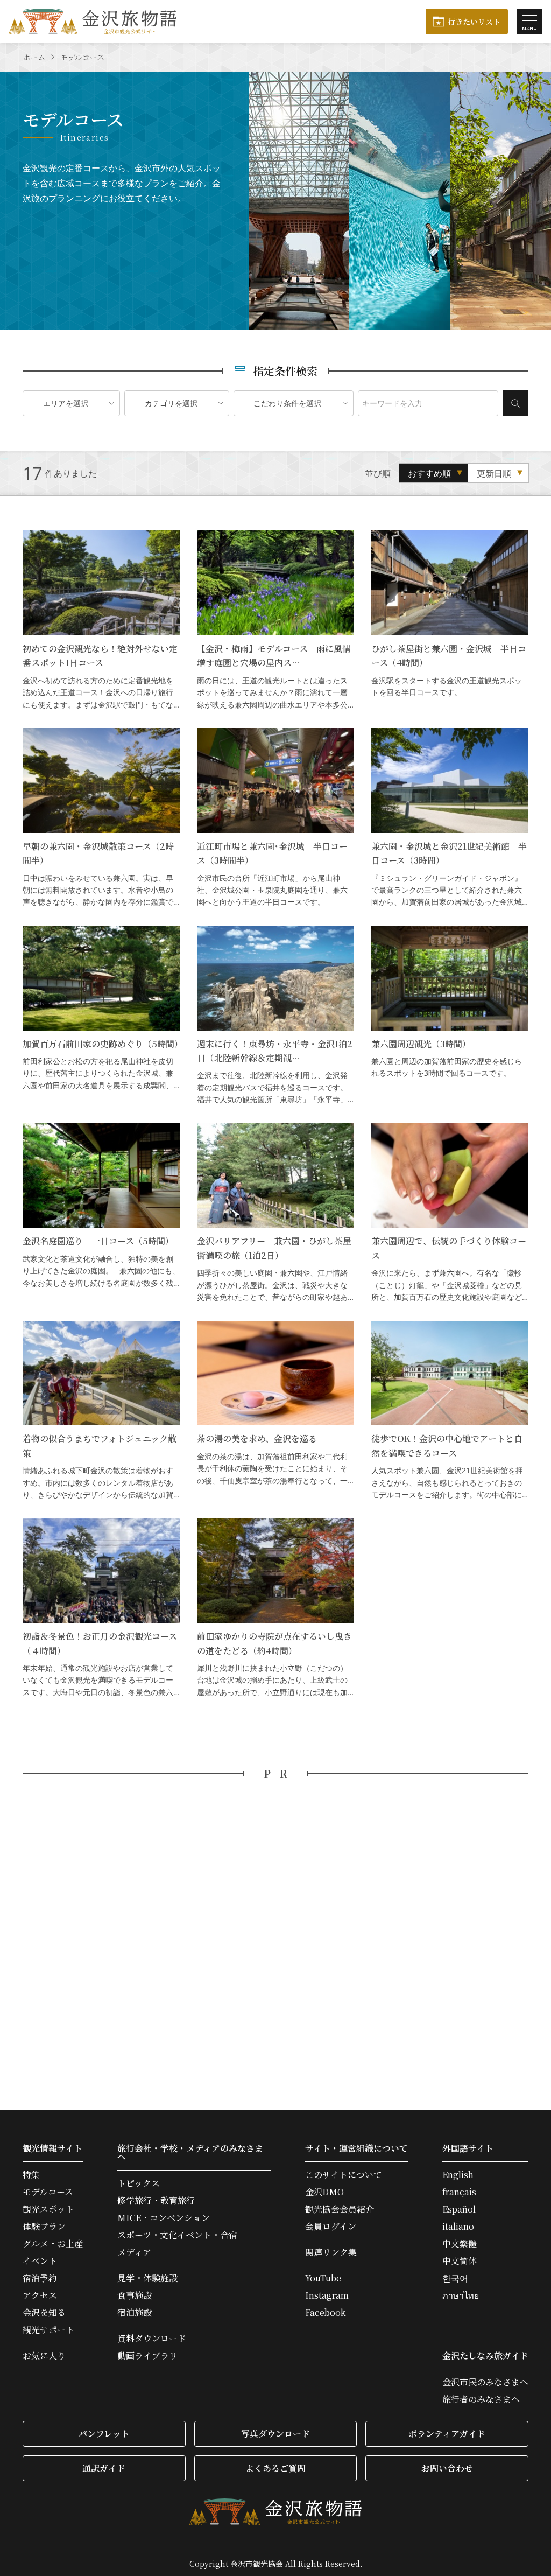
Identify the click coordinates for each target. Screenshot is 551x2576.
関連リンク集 (331, 2252)
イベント (40, 2261)
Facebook (325, 2313)
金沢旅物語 (93, 22)
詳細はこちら (101, 621)
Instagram (327, 2295)
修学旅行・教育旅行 (156, 2201)
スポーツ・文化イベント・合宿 (177, 2235)
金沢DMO (324, 2192)
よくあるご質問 (275, 2468)
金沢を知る (44, 2313)
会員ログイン (331, 2227)
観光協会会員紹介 (340, 2209)
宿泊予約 (40, 2278)
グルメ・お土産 (53, 2244)
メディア (134, 2252)
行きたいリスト (474, 22)
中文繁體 (460, 2244)
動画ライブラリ (147, 2356)
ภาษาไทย (461, 2295)
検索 (515, 403)
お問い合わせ (447, 2468)
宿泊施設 (135, 2313)
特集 (31, 2175)
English (458, 2175)
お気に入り (44, 2356)
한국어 (455, 2278)
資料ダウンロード (152, 2339)
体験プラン (44, 2227)
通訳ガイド (104, 2468)
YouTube (323, 2278)
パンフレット (104, 2434)
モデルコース (48, 2192)
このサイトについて (344, 2175)
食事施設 (135, 2295)
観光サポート (48, 2330)
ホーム (34, 57)
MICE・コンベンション (164, 2218)
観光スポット (48, 2209)
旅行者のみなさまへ (481, 2399)
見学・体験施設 (147, 2278)
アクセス (40, 2295)
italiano (458, 2227)
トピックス (139, 2183)
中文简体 (460, 2261)
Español (459, 2209)
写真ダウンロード (275, 2434)
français (459, 2192)
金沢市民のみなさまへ (485, 2382)
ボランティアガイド (447, 2434)
